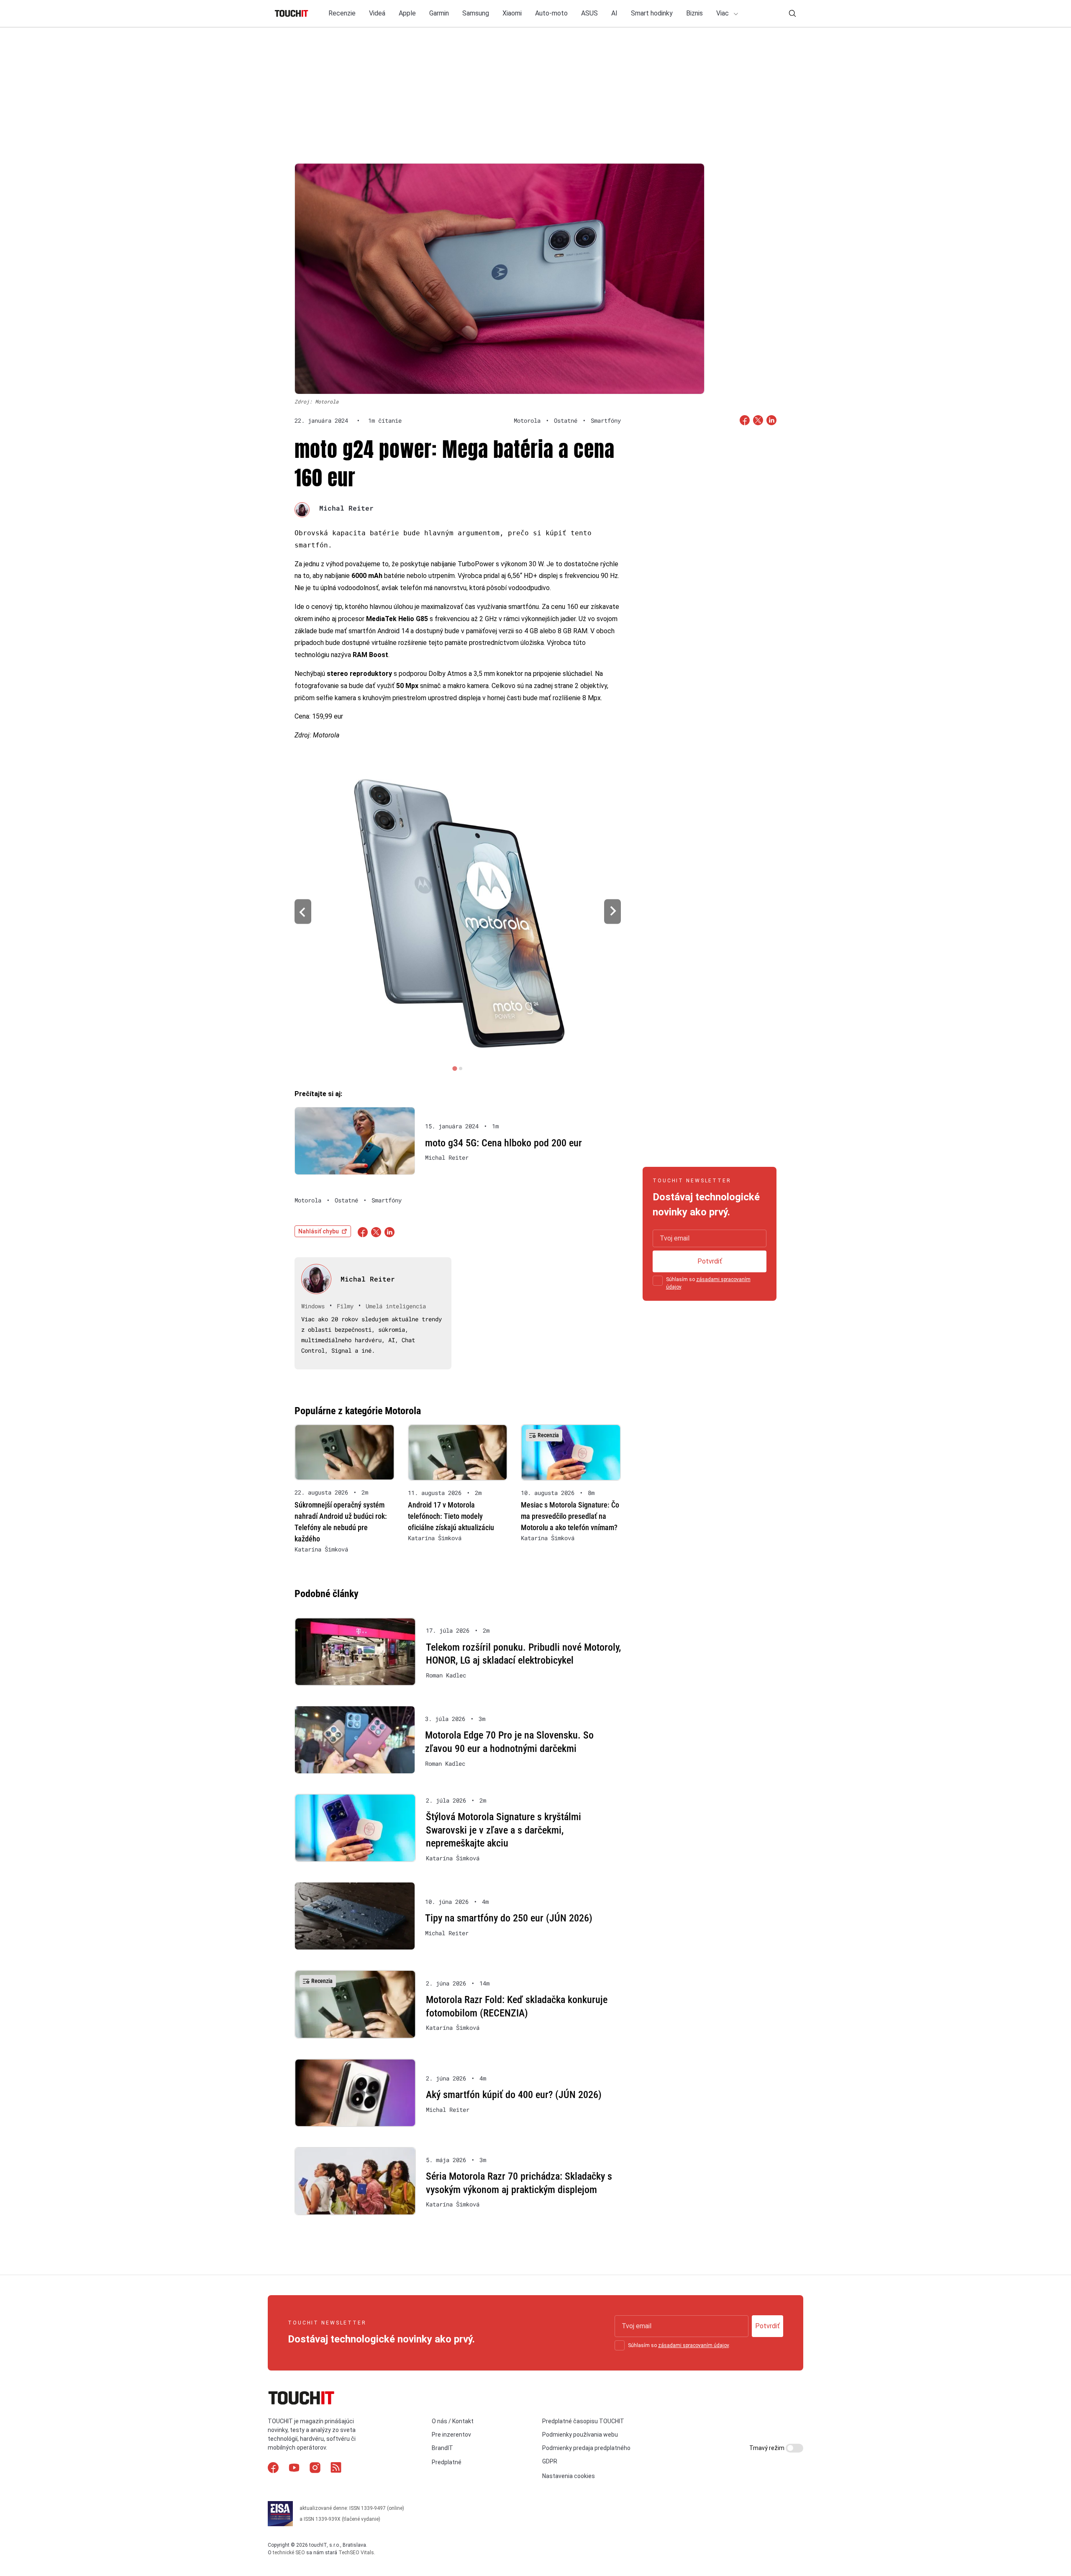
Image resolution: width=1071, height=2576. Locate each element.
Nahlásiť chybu (319, 1231)
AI (614, 13)
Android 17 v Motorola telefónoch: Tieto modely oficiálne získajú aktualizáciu (451, 1516)
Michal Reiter (346, 508)
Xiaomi (512, 13)
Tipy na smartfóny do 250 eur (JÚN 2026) (509, 1918)
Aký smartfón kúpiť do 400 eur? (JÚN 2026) (514, 2095)
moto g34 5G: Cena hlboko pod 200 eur (503, 1143)
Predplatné (447, 2462)
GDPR (550, 2461)
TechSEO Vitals (356, 2552)
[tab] (455, 1068)
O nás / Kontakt (453, 2421)
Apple (407, 13)
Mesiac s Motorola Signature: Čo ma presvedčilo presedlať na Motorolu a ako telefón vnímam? (570, 1516)
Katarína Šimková (321, 1549)
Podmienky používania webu (580, 2435)
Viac (723, 13)
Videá (377, 13)
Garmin (439, 13)
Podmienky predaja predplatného (586, 2448)
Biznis (694, 13)
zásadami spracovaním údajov (693, 2345)
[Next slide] (612, 912)
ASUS (589, 13)
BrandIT (442, 2448)
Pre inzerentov (451, 2435)
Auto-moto (551, 13)
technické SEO (289, 2552)
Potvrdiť (710, 1261)
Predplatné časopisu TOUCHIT (583, 2421)
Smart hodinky (652, 13)
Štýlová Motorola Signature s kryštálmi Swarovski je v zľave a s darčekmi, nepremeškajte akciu (503, 1830)
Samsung (476, 13)
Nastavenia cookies (569, 2476)
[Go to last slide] (303, 912)
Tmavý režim (767, 2448)
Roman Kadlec (446, 1675)
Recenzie (342, 13)
